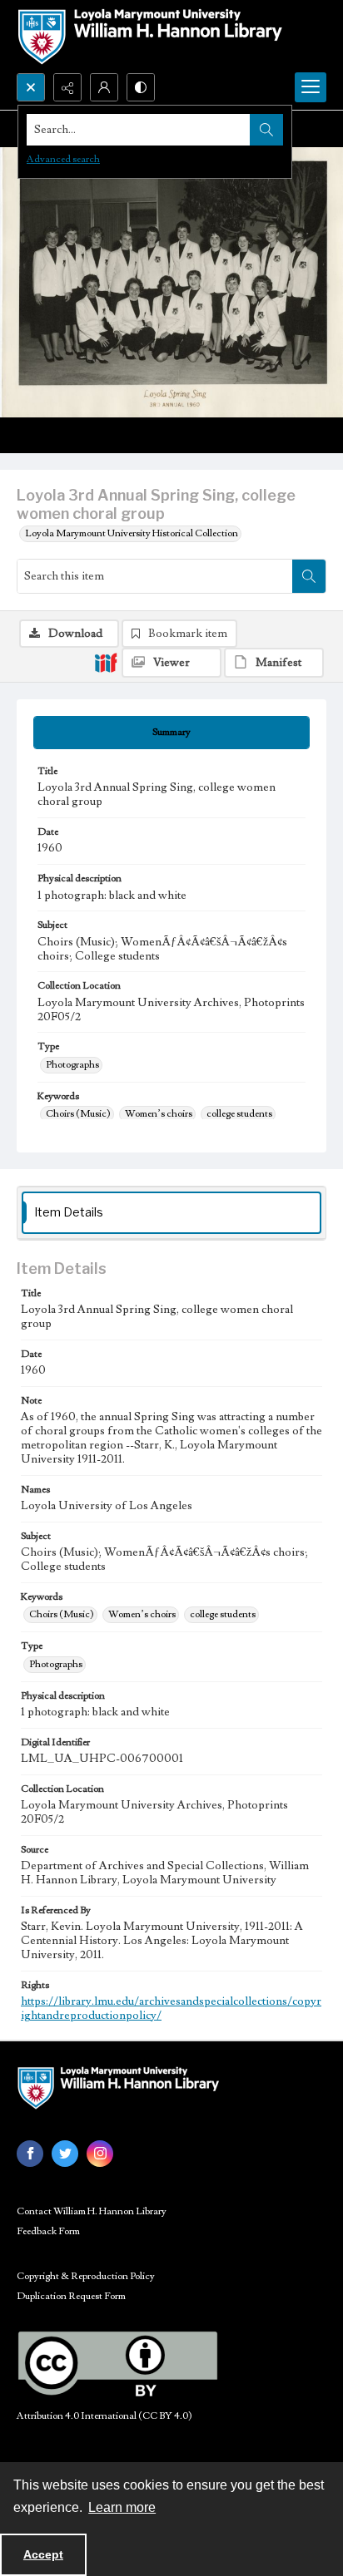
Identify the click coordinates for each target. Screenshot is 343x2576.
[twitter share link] (65, 2154)
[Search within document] (309, 576)
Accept (43, 2554)
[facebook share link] (30, 2154)
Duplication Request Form (71, 2296)
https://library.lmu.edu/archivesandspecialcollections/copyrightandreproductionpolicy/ (171, 2008)
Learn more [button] (122, 2507)
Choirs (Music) (78, 1114)
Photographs (72, 1065)
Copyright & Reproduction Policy (86, 2276)
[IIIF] (106, 662)
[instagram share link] (100, 2154)
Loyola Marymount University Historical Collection (132, 533)
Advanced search (63, 159)
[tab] (171, 733)
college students (239, 1114)
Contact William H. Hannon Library (92, 2211)
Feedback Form (48, 2231)
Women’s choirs (159, 1114)
